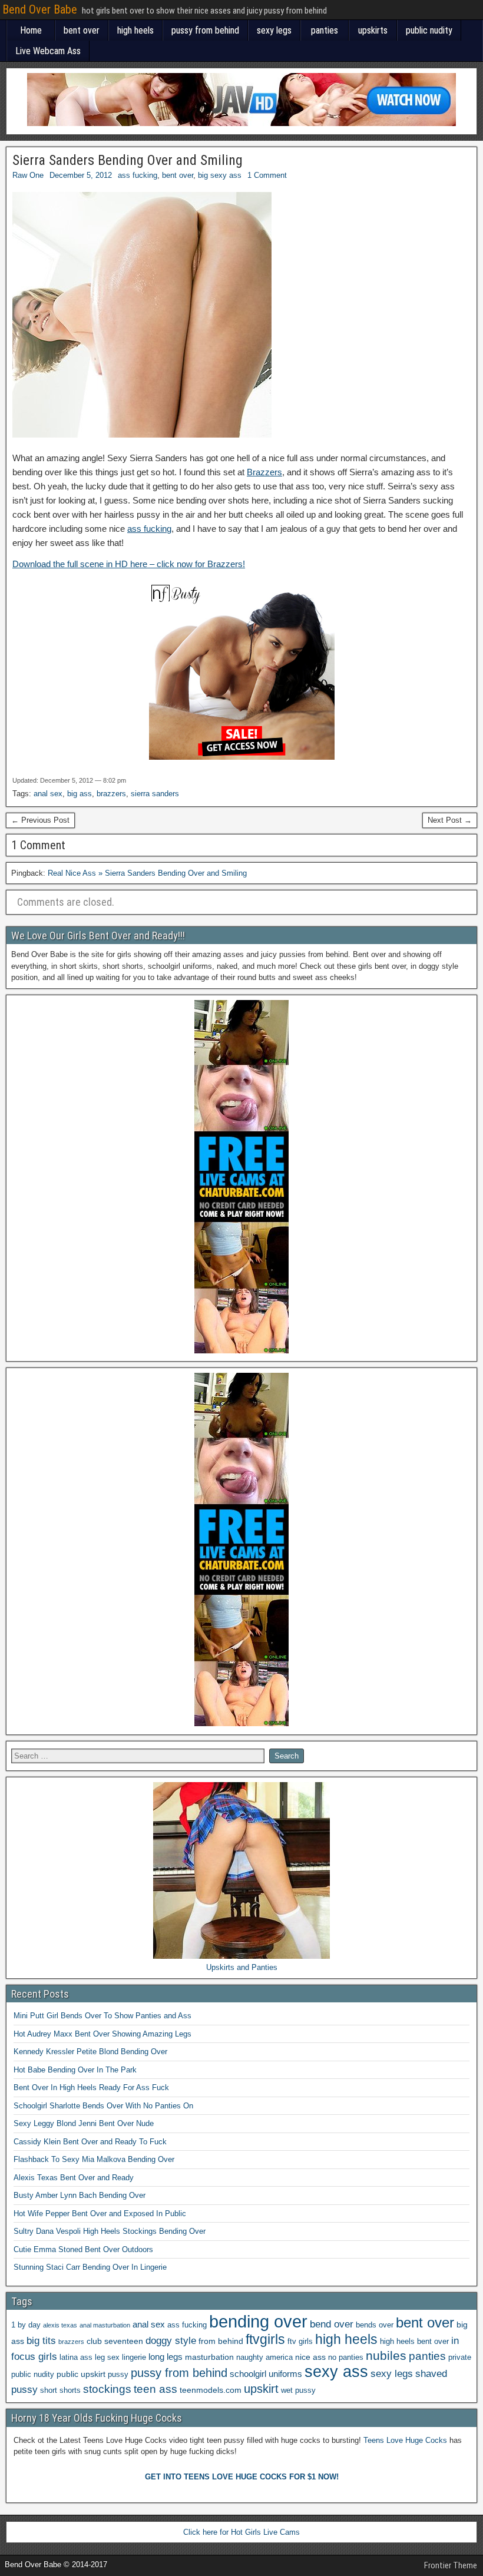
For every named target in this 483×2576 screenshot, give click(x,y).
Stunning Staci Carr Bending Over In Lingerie (90, 2267)
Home (31, 30)
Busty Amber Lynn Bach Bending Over (80, 2195)
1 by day (26, 2325)
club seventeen (115, 2341)
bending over (258, 2321)
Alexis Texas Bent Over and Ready (74, 2178)
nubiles (386, 2355)
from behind (221, 2341)
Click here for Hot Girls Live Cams (241, 2532)
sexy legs (274, 30)
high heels (135, 30)
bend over (332, 2324)
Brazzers (264, 472)
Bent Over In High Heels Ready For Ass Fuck (91, 2087)
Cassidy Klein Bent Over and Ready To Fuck (90, 2142)
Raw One (28, 175)
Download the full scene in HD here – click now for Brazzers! (129, 564)
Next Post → (450, 820)
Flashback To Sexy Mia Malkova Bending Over (94, 2159)
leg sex (107, 2358)
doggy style (171, 2341)
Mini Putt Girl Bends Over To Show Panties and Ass (102, 2016)
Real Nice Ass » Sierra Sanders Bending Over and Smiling (147, 873)
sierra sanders (155, 794)
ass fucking (138, 175)
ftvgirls (265, 2339)
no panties (346, 2358)
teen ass (156, 2389)
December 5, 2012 (81, 175)
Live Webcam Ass (48, 51)
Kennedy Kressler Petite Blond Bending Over (90, 2052)
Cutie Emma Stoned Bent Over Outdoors (83, 2249)
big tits (41, 2341)
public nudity (429, 30)
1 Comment (267, 175)
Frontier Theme (451, 2565)
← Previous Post (40, 820)
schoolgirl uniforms (266, 2374)
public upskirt (81, 2374)
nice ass (310, 2357)
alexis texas (60, 2325)
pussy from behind (205, 30)
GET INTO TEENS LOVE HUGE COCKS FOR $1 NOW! (242, 2477)
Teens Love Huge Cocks (405, 2440)
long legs (166, 2357)
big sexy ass (220, 175)
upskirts (373, 30)
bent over (82, 30)
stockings (107, 2389)
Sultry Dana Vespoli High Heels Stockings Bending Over (110, 2231)
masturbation (209, 2357)
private (460, 2358)
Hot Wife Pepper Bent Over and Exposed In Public (100, 2214)
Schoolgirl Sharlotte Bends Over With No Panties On (103, 2106)
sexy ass (336, 2371)
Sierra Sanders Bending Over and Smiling (128, 160)
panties (325, 30)
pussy (118, 2375)
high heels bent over (414, 2342)
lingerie (134, 2358)
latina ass (76, 2358)
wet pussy (298, 2390)
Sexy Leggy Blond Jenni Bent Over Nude (84, 2123)
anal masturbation (105, 2325)
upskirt (261, 2389)
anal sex (48, 794)
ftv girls (300, 2342)
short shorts (60, 2390)
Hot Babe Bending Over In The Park (75, 2070)
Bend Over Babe (40, 9)
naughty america (264, 2358)
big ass (80, 794)
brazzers (111, 794)
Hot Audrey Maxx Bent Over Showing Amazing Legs (102, 2034)
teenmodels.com (211, 2390)
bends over (375, 2325)
